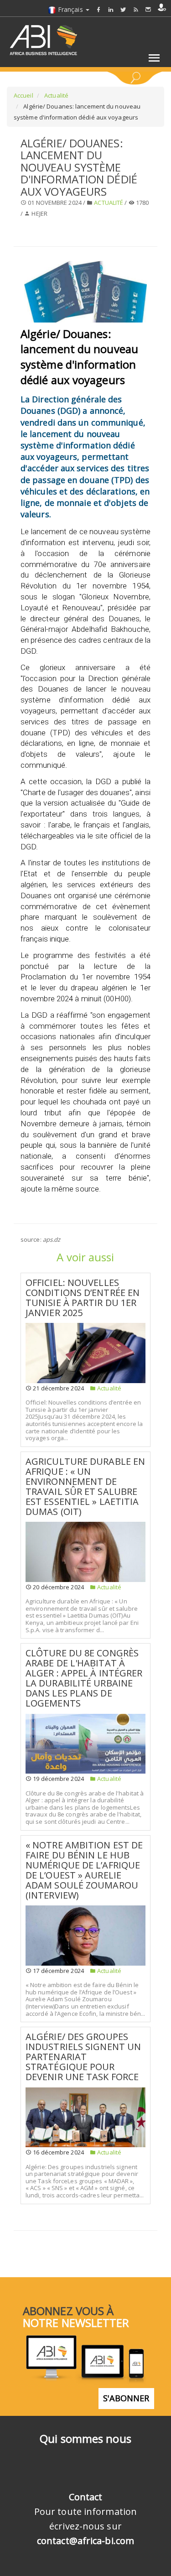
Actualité (56, 95)
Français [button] (70, 9)
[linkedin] (111, 9)
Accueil (23, 95)
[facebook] (98, 9)
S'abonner (126, 2398)
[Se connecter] (162, 7)
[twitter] (123, 9)
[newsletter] (148, 9)
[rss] (136, 9)
